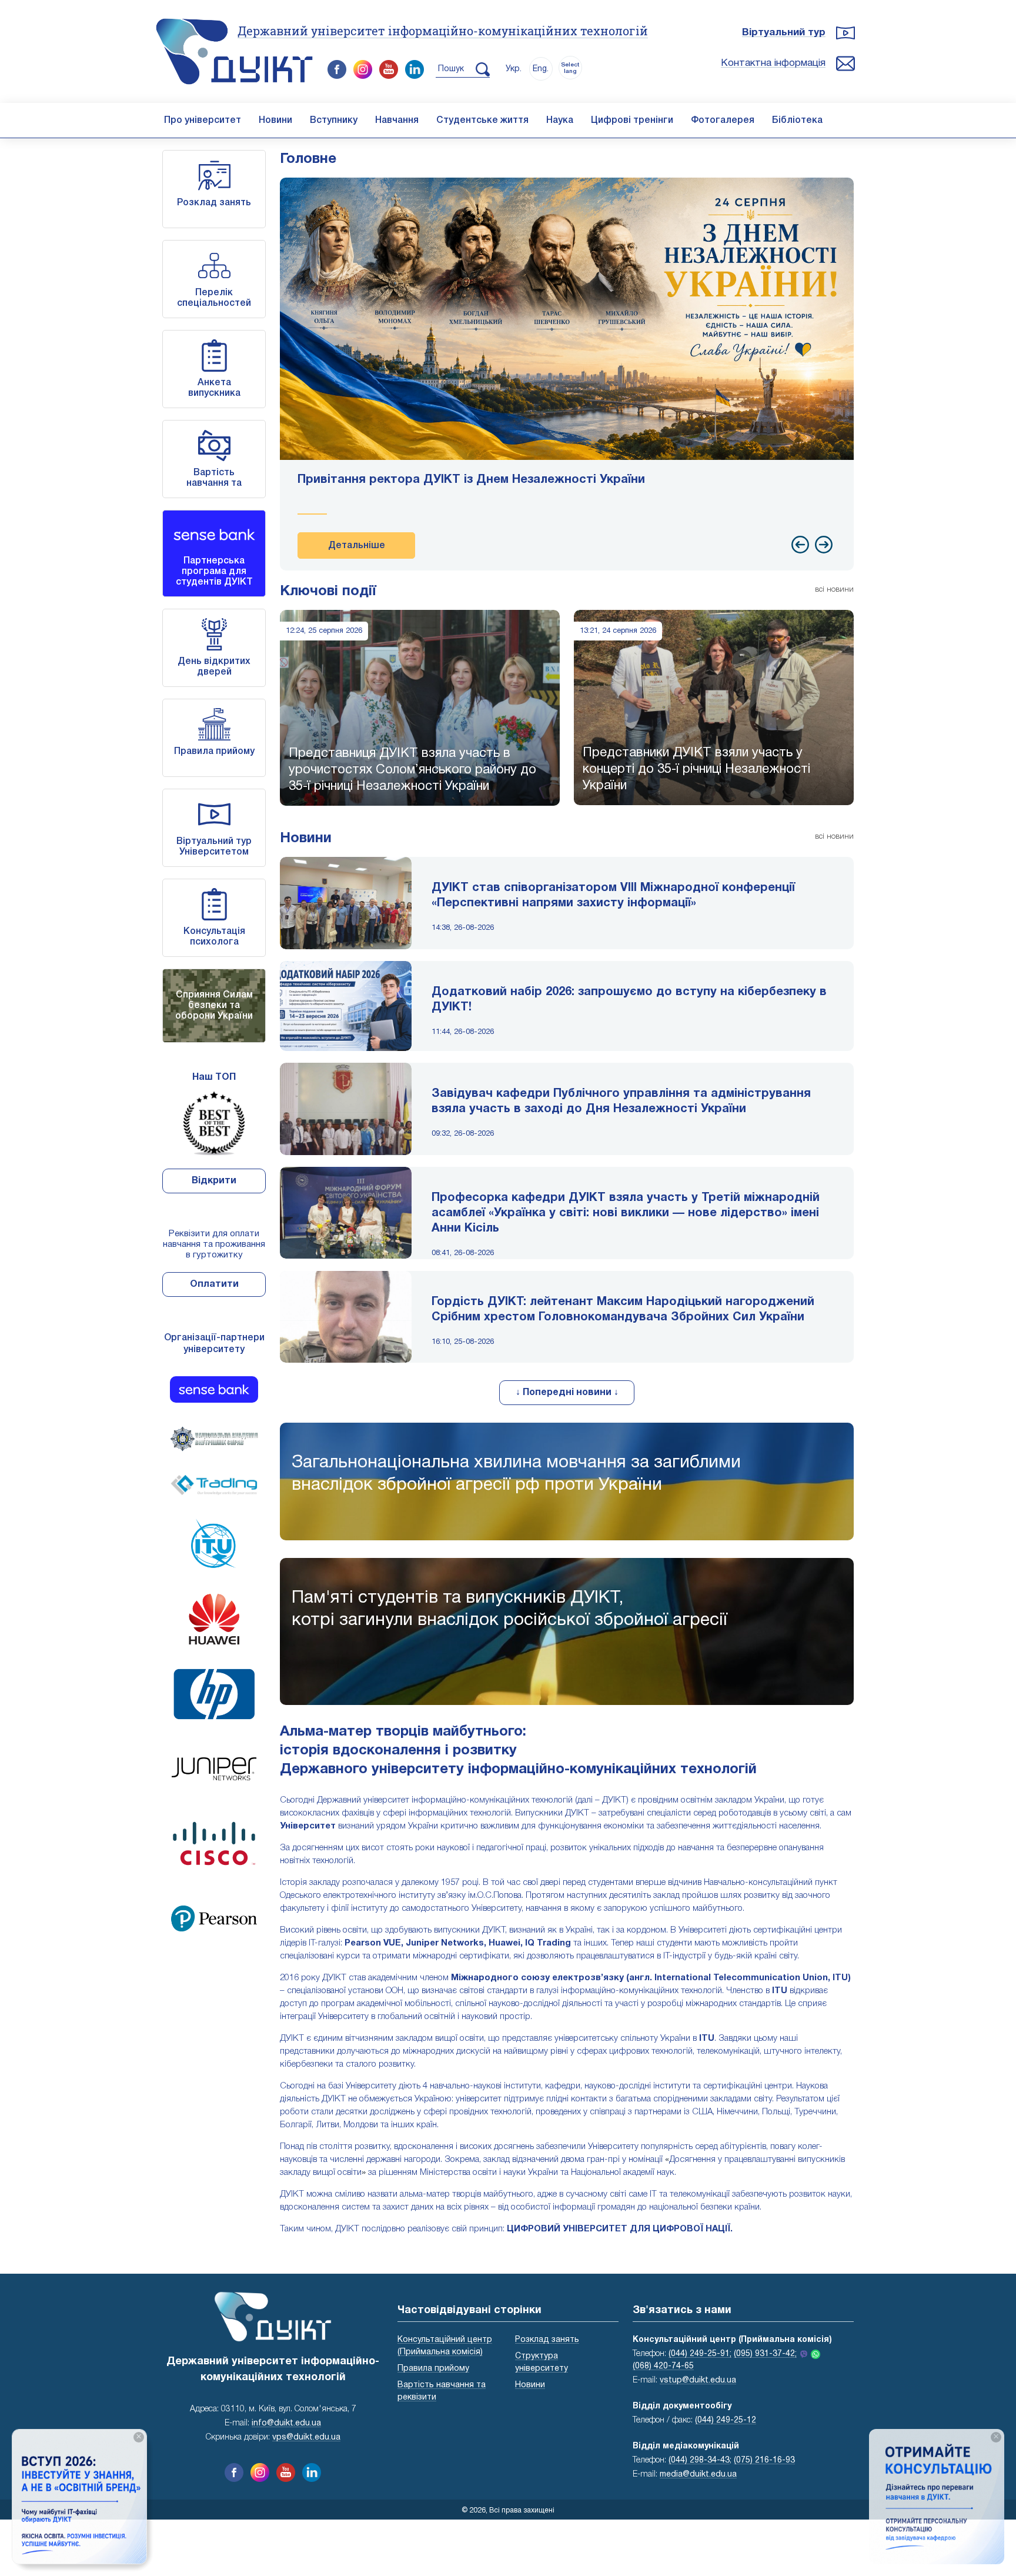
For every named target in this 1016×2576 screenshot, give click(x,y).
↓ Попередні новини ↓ (567, 1393)
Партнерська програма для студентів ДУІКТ (214, 572)
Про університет (203, 121)
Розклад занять (214, 203)
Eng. (541, 69)
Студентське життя (482, 121)
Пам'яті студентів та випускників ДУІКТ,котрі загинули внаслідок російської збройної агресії (509, 1609)
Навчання (397, 121)
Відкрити (214, 1181)
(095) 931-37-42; (765, 2354)
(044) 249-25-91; (700, 2354)
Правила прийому (214, 752)
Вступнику (334, 121)
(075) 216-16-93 (764, 2460)
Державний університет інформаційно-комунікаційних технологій (443, 31)
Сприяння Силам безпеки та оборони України (214, 1006)
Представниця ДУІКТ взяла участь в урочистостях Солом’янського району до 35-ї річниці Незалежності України (412, 770)
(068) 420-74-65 (663, 2366)
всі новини (834, 590)
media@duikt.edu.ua (698, 2475)
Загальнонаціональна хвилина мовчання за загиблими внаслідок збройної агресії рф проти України (516, 1474)
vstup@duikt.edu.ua (698, 2380)
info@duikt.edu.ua (286, 2423)
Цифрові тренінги (632, 121)
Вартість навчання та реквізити (214, 483)
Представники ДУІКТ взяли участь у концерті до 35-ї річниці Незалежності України (696, 769)
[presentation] (800, 545)
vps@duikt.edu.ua (306, 2437)
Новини (275, 121)
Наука (560, 121)
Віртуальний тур (784, 33)
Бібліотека (797, 121)
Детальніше (357, 546)
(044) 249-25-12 (726, 2420)
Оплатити (214, 1284)
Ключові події (328, 592)
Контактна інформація (773, 63)
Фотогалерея (723, 121)
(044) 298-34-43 (699, 2460)
